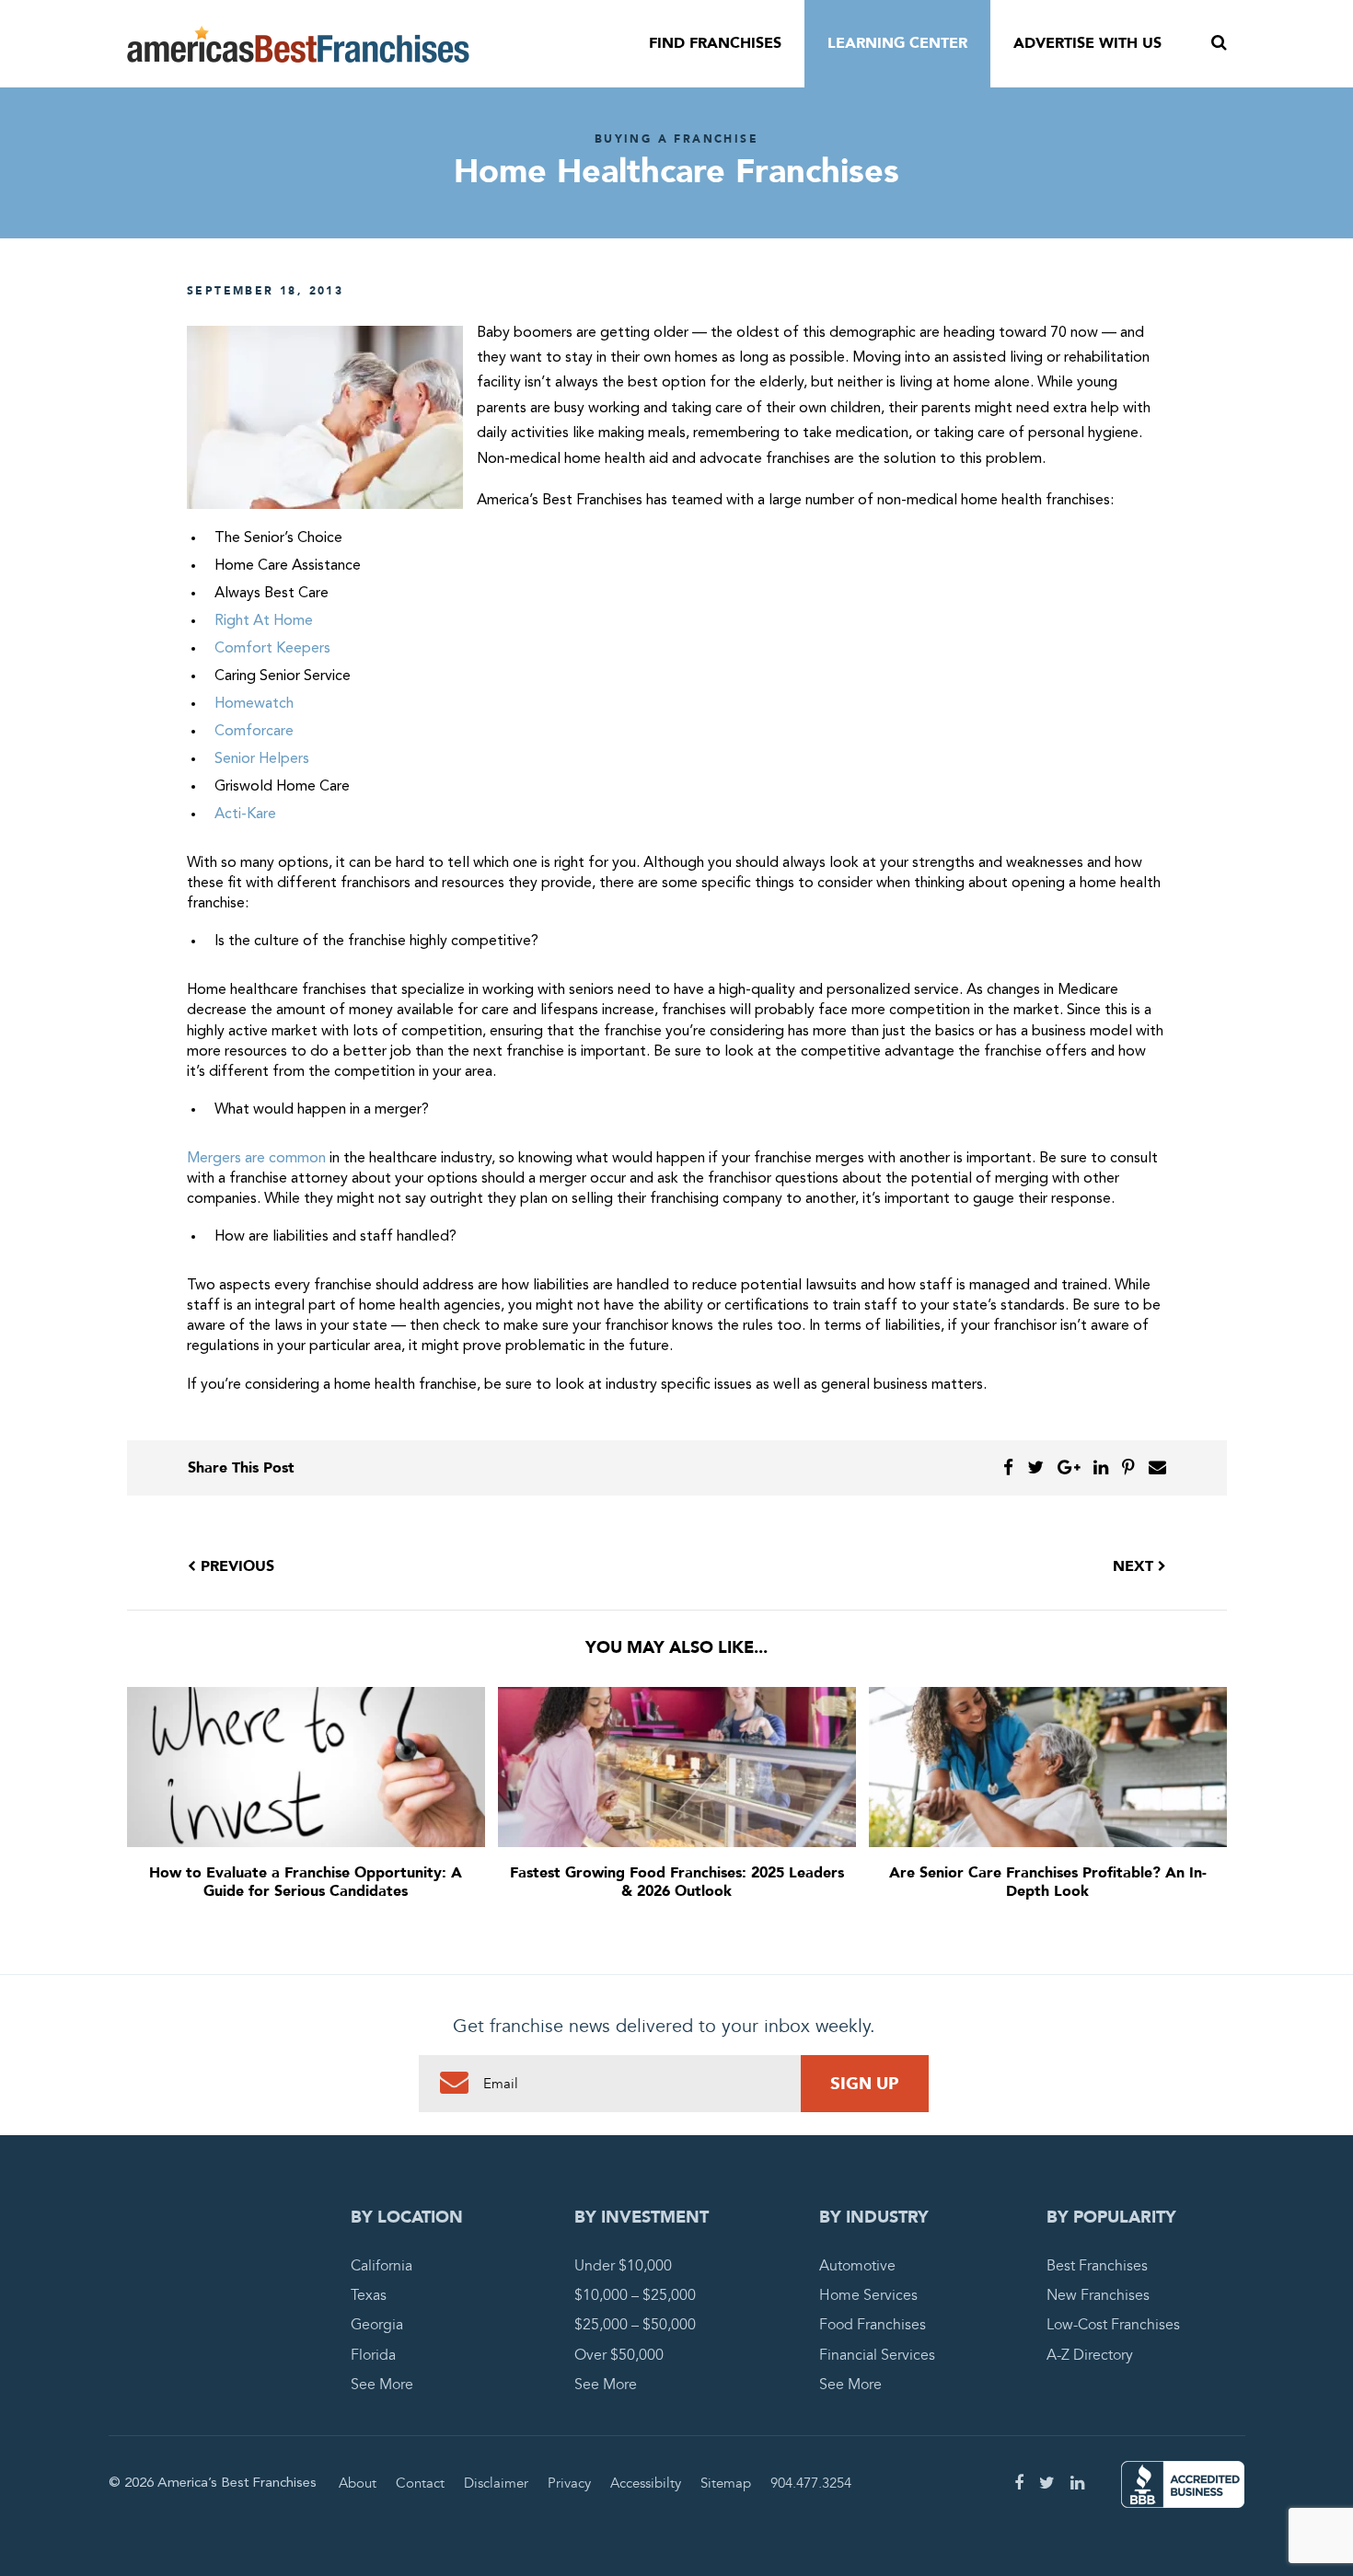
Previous (235, 1566)
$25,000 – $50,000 (635, 2325)
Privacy (569, 2483)
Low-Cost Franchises (1113, 2325)
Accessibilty (646, 2483)
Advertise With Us (1087, 43)
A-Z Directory (1090, 2355)
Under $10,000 (623, 2266)
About (358, 2483)
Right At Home (264, 621)
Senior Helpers (262, 759)
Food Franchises (873, 2325)
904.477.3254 (811, 2483)
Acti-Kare (245, 814)
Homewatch (256, 704)
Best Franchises (1097, 2266)
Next (1135, 1566)
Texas (369, 2295)
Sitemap (726, 2483)
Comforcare (254, 732)
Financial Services (877, 2355)
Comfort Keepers (272, 649)
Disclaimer (496, 2483)
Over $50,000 (619, 2355)
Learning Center (897, 43)
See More (382, 2385)
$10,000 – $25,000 (635, 2295)
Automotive (857, 2266)
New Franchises (1098, 2295)
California (382, 2266)
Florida (373, 2355)
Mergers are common (256, 1159)
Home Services (868, 2295)
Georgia (377, 2325)
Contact (420, 2483)
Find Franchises (715, 43)
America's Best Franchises (298, 44)
